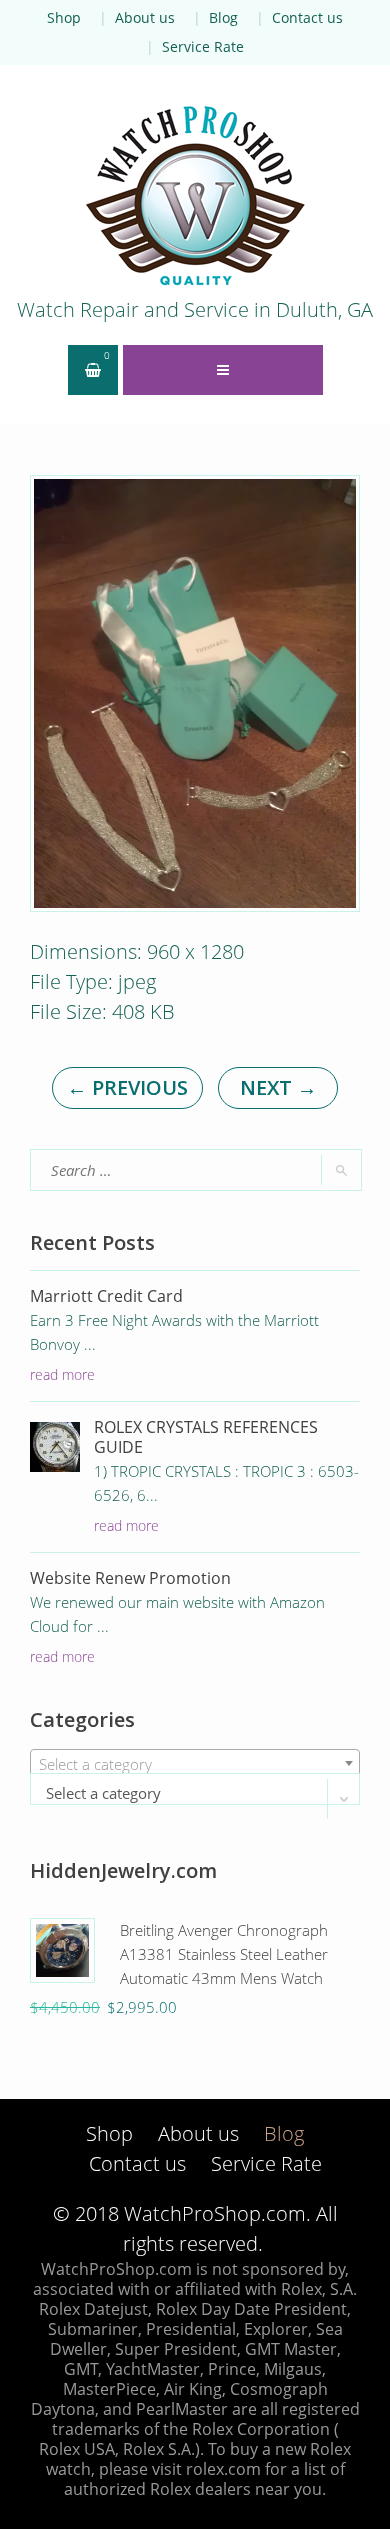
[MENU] (223, 370)
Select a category (103, 1793)
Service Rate (203, 46)
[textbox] (195, 1764)
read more (62, 1374)
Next (278, 1087)
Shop (64, 17)
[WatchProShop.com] (195, 195)
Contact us (307, 17)
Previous (127, 1087)
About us (145, 17)
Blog (223, 17)
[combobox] (195, 1763)
